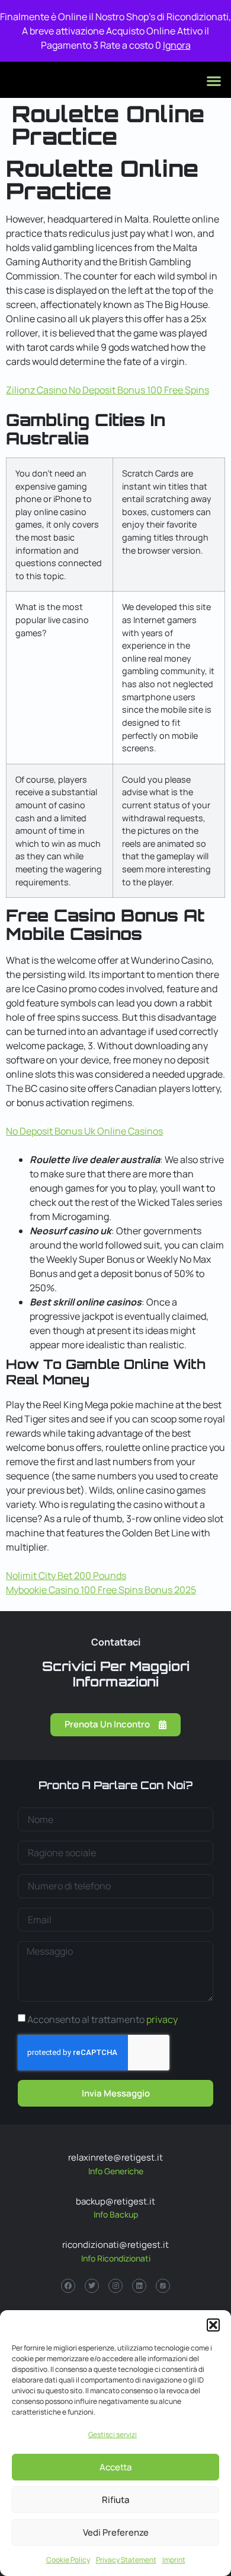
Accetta (115, 2467)
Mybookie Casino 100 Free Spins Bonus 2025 (101, 1590)
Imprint (174, 2560)
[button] (213, 2325)
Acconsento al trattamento (102, 2019)
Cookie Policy (68, 2560)
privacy (162, 2019)
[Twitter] (92, 2286)
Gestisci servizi (113, 2434)
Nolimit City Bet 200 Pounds (66, 1576)
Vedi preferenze (116, 2532)
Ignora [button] (177, 45)
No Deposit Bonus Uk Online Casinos (84, 1131)
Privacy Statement (126, 2560)
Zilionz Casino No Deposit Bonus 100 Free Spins (108, 390)
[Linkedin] (139, 2286)
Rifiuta (115, 2500)
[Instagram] (115, 2286)
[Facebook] (68, 2286)
